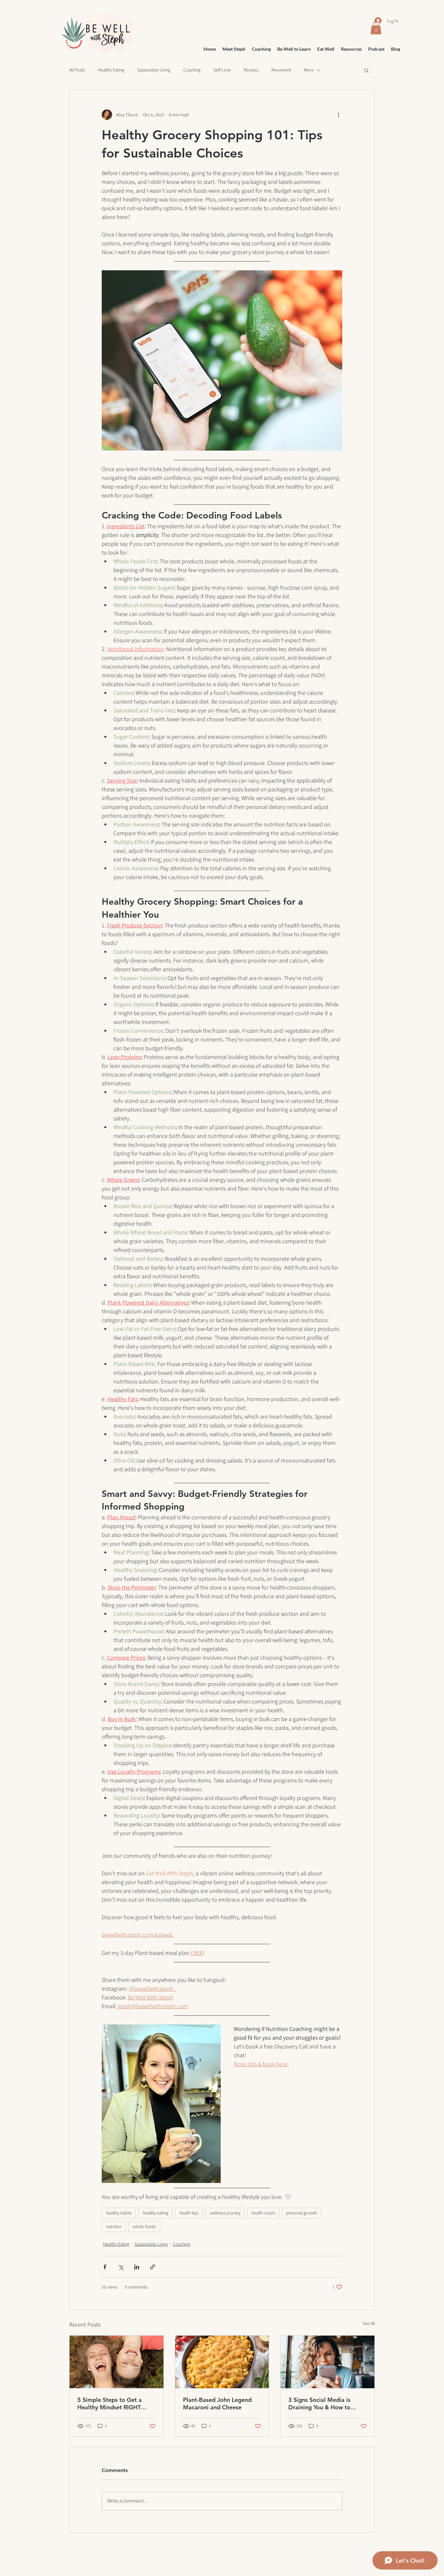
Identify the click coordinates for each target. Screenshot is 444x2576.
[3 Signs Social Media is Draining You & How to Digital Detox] (327, 2362)
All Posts (77, 70)
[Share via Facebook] (105, 2267)
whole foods (144, 2226)
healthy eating (156, 2213)
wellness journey (225, 2213)
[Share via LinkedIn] (137, 2267)
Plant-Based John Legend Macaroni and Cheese (217, 2404)
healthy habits (119, 2213)
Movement (281, 70)
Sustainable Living (154, 70)
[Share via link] (153, 2267)
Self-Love (222, 70)
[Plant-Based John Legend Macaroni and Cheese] (222, 2362)
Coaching (192, 70)
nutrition (114, 2226)
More (309, 70)
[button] (366, 70)
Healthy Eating (111, 70)
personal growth (301, 2213)
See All (369, 2323)
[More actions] (338, 115)
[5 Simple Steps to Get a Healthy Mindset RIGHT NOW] (117, 2362)
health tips (189, 2213)
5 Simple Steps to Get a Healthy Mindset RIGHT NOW (110, 2404)
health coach (263, 2213)
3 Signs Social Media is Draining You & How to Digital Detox (319, 2404)
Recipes (251, 70)
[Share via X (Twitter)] (121, 2267)
